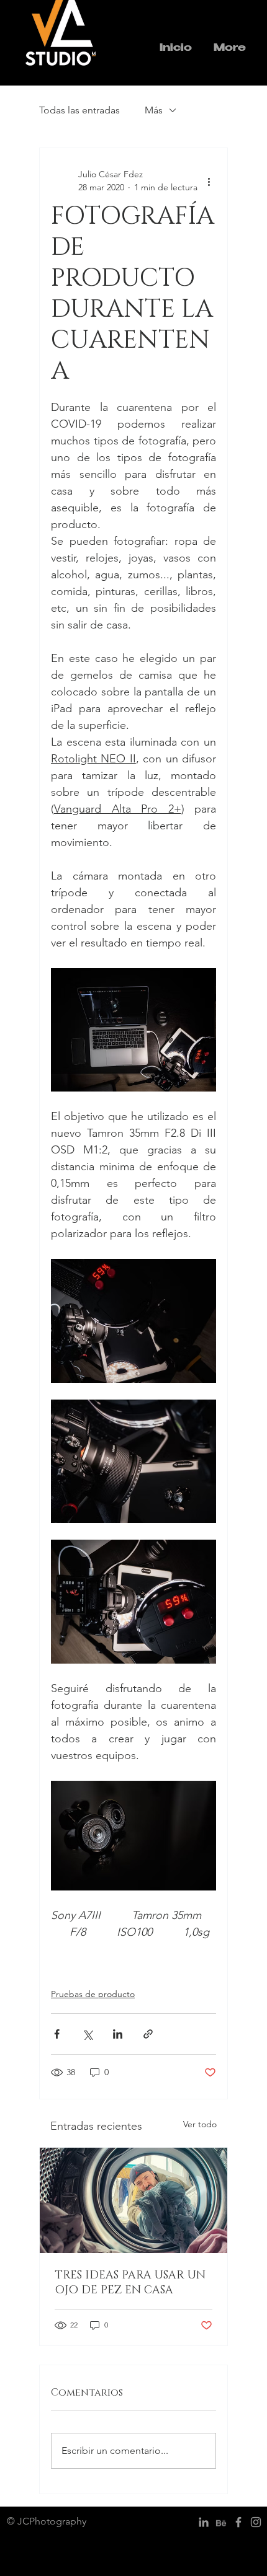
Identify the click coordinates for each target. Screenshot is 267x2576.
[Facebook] (238, 2522)
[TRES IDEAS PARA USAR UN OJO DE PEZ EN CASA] (133, 2200)
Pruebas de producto (93, 1994)
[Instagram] (256, 2522)
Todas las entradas (79, 110)
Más (154, 110)
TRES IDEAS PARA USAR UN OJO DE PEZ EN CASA (130, 2283)
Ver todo (200, 2124)
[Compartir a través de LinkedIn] (118, 2034)
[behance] (221, 2522)
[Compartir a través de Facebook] (57, 2034)
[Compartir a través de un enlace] (148, 2034)
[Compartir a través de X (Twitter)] (87, 2034)
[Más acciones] (209, 181)
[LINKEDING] (204, 2522)
